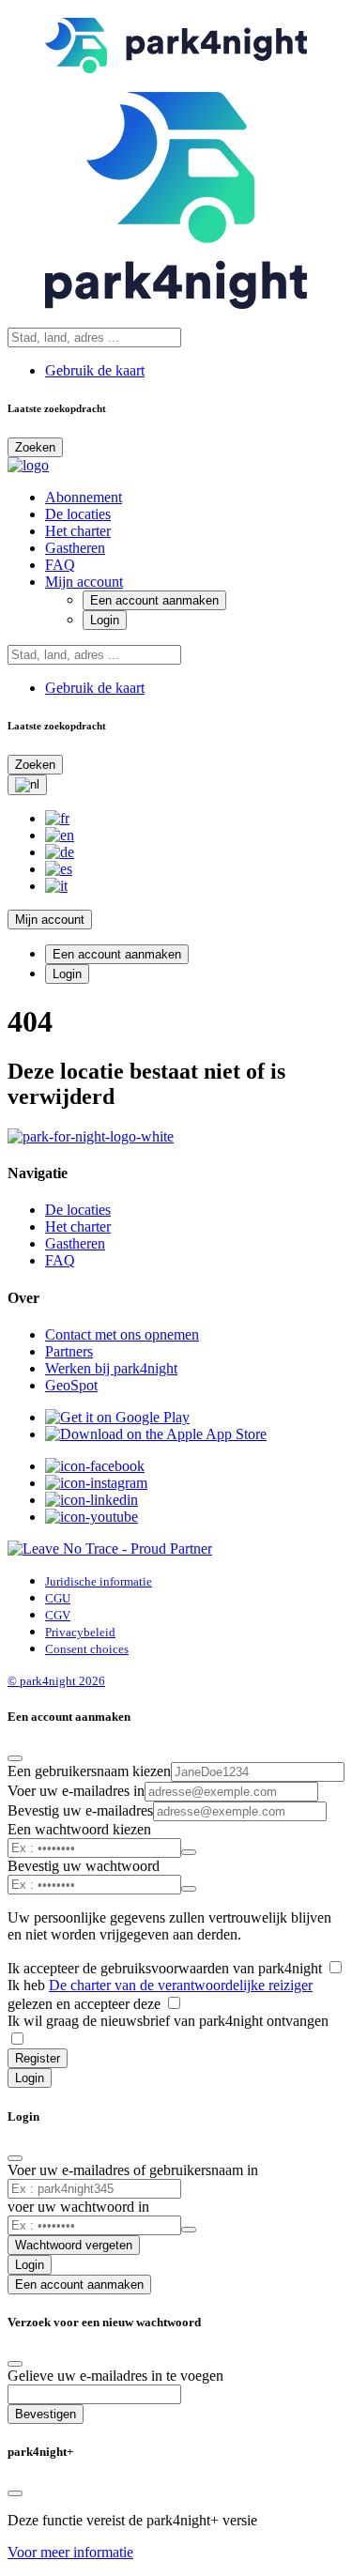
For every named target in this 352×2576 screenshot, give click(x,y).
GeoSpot (71, 1385)
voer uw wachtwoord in (78, 2207)
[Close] (15, 1758)
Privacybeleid (80, 1632)
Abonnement (84, 497)
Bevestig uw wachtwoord (84, 1866)
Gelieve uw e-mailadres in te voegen (115, 2376)
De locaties (78, 514)
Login (105, 620)
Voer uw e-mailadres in (76, 1791)
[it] (56, 886)
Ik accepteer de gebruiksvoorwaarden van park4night (167, 1968)
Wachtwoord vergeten (74, 2245)
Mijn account (84, 582)
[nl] (27, 785)
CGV (58, 1615)
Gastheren (75, 548)
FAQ (60, 565)
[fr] (57, 818)
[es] (59, 869)
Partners (69, 1351)
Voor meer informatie (70, 2552)
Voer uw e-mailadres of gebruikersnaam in (133, 2170)
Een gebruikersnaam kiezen (89, 1771)
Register (38, 2058)
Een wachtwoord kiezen (79, 1829)
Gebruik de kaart (95, 370)
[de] (60, 852)
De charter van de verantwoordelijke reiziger (181, 1985)
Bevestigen (46, 2414)
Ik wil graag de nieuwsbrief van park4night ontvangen (168, 2021)
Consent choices (87, 1649)
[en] (60, 835)
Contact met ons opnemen (122, 1334)
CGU (58, 1598)
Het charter (78, 531)
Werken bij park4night (111, 1368)
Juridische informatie (99, 1581)
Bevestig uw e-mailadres (80, 1810)
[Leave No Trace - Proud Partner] (110, 1549)
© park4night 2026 (56, 1681)
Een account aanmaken (154, 600)
